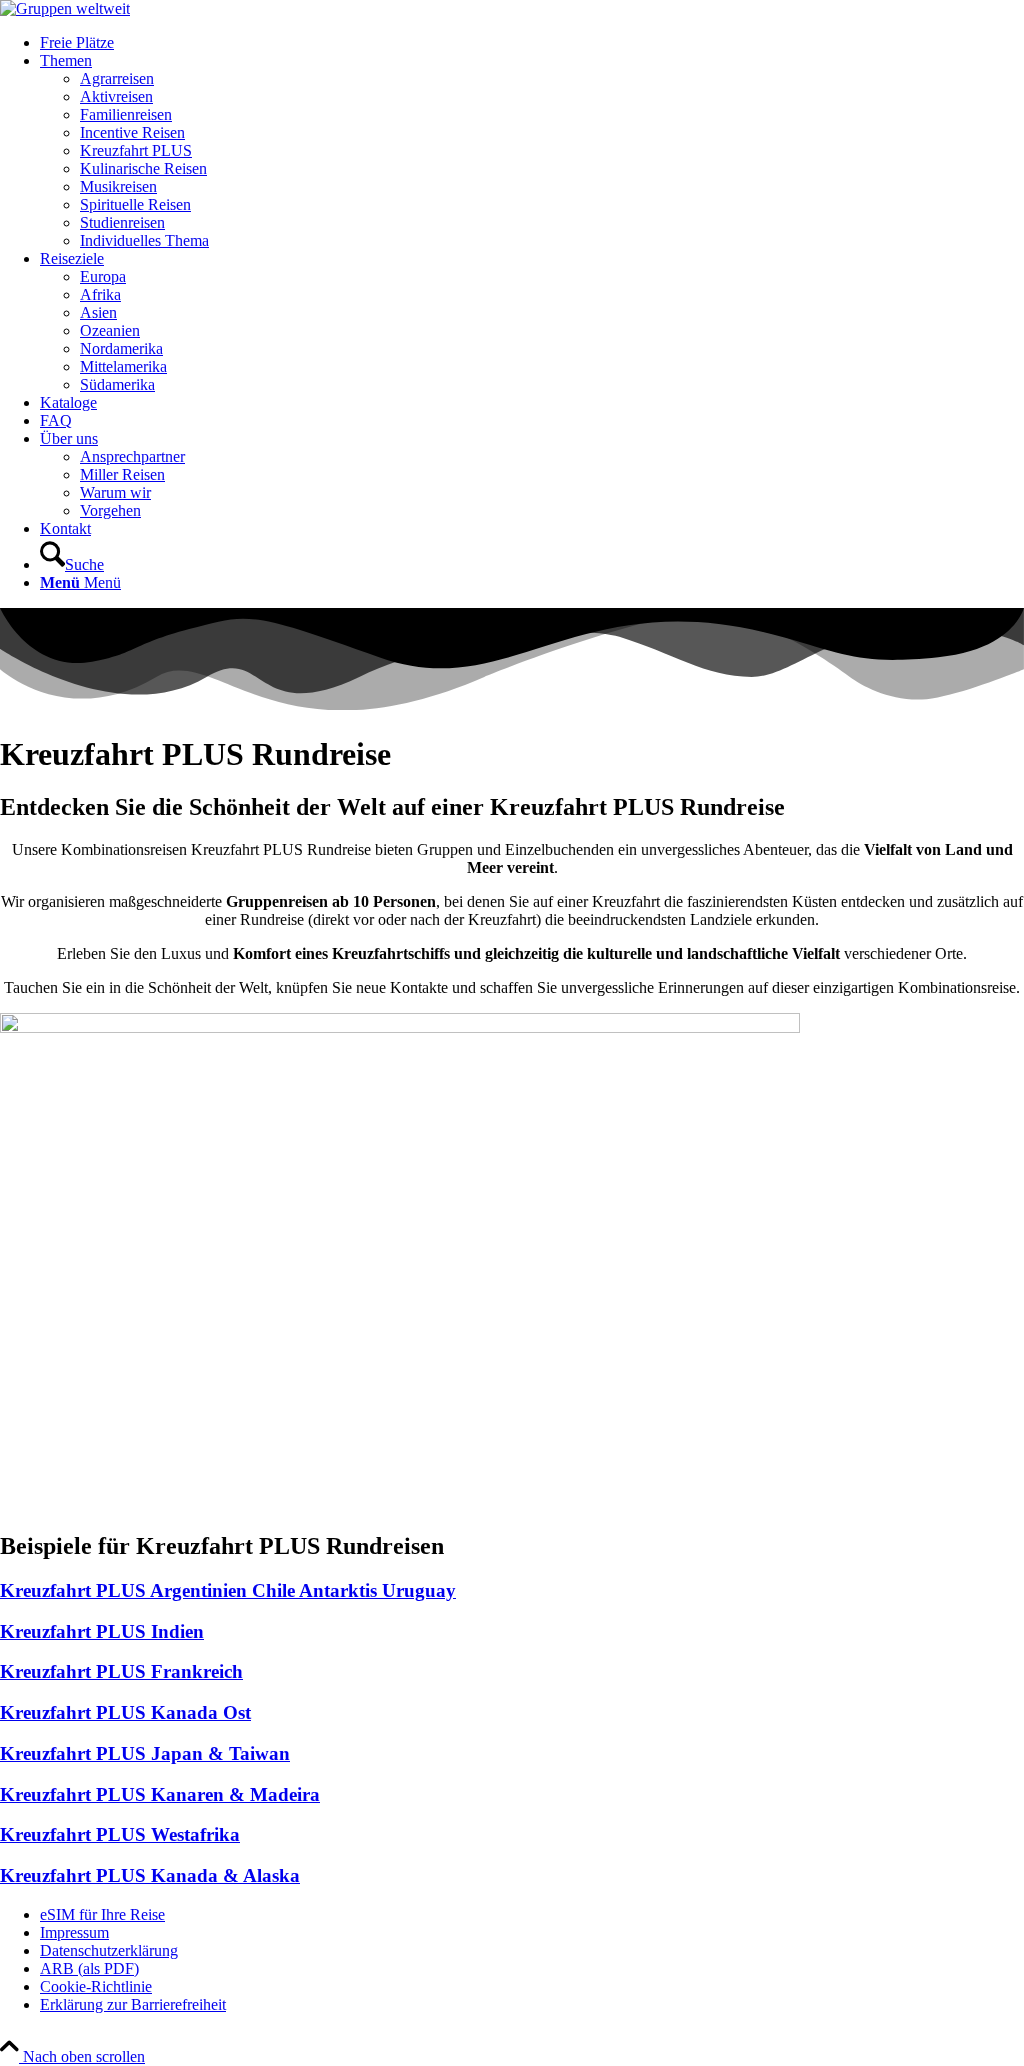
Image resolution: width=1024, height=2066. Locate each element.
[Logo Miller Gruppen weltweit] (65, 8)
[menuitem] (532, 43)
